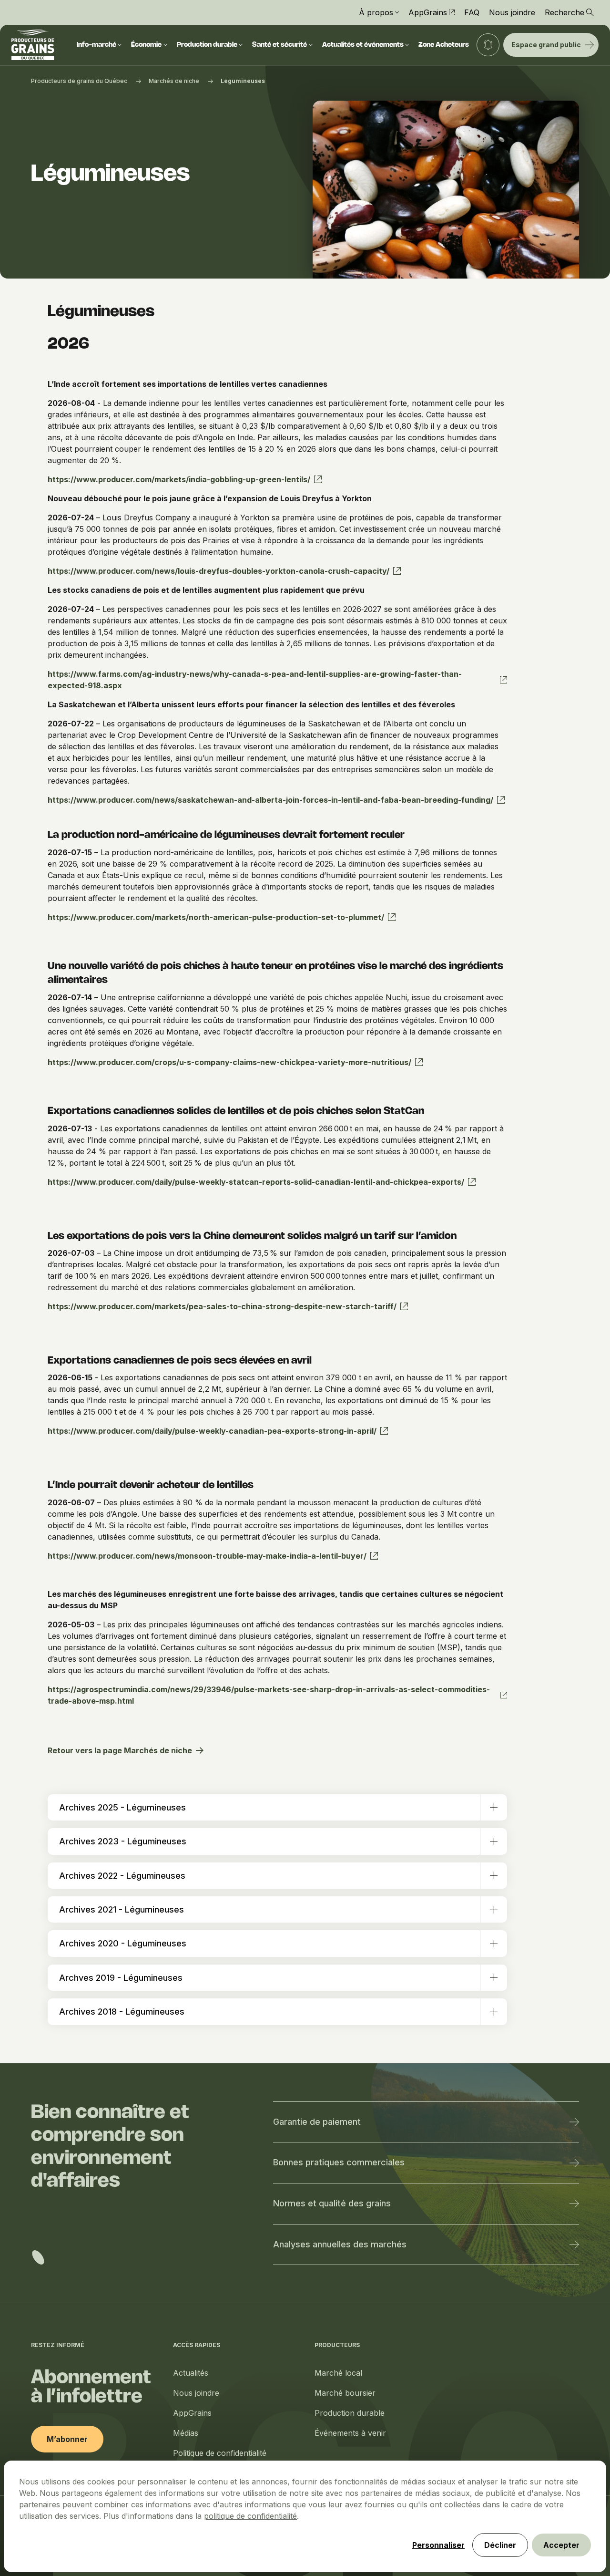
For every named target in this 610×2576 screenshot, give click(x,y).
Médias (186, 2433)
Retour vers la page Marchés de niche (120, 1750)
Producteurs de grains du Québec (79, 81)
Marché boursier (345, 2393)
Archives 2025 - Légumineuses (122, 1807)
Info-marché (97, 45)
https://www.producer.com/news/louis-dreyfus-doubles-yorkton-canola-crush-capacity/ (219, 571)
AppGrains (428, 12)
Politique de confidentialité (220, 2453)
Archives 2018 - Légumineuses (122, 2012)
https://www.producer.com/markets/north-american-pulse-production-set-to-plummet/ (216, 917)
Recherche (564, 12)
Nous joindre (512, 12)
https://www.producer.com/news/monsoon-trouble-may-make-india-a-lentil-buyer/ (207, 1556)
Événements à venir (350, 2433)
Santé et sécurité (280, 45)
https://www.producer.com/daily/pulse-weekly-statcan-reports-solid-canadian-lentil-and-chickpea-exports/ (256, 1182)
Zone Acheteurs (444, 45)
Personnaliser (438, 2545)
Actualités (191, 2373)
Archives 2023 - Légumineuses (123, 1841)
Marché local (338, 2373)
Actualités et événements (363, 45)
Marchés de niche (174, 81)
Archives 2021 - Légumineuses (122, 1909)
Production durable (207, 45)
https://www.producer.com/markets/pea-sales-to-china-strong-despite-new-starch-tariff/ (222, 1306)
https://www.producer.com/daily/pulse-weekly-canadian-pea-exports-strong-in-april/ (212, 1431)
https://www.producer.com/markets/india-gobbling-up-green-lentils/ (179, 479)
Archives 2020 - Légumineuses (123, 1943)
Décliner (500, 2545)
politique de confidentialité (250, 2516)
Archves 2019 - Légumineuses (121, 1978)
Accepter (561, 2545)
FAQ (472, 12)
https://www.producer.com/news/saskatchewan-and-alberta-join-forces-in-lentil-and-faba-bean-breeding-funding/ (270, 800)
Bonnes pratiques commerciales (339, 2162)
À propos (376, 12)
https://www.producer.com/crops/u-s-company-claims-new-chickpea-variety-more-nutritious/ (229, 1062)
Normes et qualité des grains (332, 2203)
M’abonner (67, 2439)
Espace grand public (546, 45)
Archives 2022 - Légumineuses (122, 1876)
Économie (146, 45)
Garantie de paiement (317, 2122)
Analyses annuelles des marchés (340, 2244)
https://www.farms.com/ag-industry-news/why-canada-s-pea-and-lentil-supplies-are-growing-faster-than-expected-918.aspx (255, 680)
